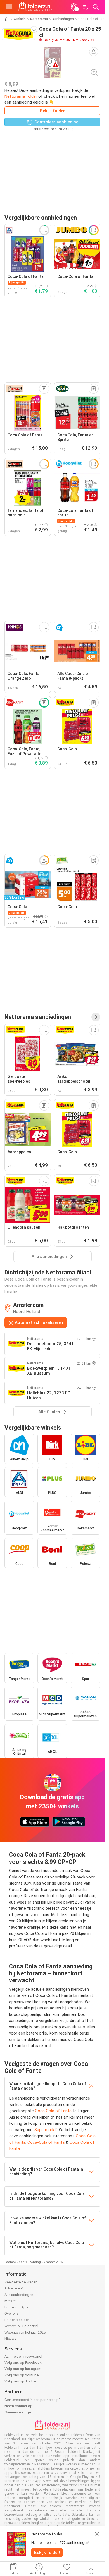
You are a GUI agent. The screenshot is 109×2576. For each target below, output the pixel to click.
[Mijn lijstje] (85, 7)
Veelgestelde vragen (21, 2282)
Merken (10, 2301)
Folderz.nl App (16, 2307)
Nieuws (10, 2339)
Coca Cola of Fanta (53, 2111)
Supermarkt (45, 2130)
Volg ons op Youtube (22, 2375)
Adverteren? (14, 2288)
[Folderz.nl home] (35, 7)
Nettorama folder (21, 96)
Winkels (20, 19)
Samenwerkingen (19, 2412)
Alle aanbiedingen (19, 2295)
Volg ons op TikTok (21, 2381)
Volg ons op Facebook (23, 2363)
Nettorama (39, 19)
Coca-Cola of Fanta (46, 2142)
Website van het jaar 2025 (25, 2332)
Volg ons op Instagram (23, 2369)
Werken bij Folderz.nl (21, 2326)
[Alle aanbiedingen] (96, 1017)
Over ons (12, 2313)
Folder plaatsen (17, 2320)
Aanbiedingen (63, 19)
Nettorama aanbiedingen (38, 1017)
